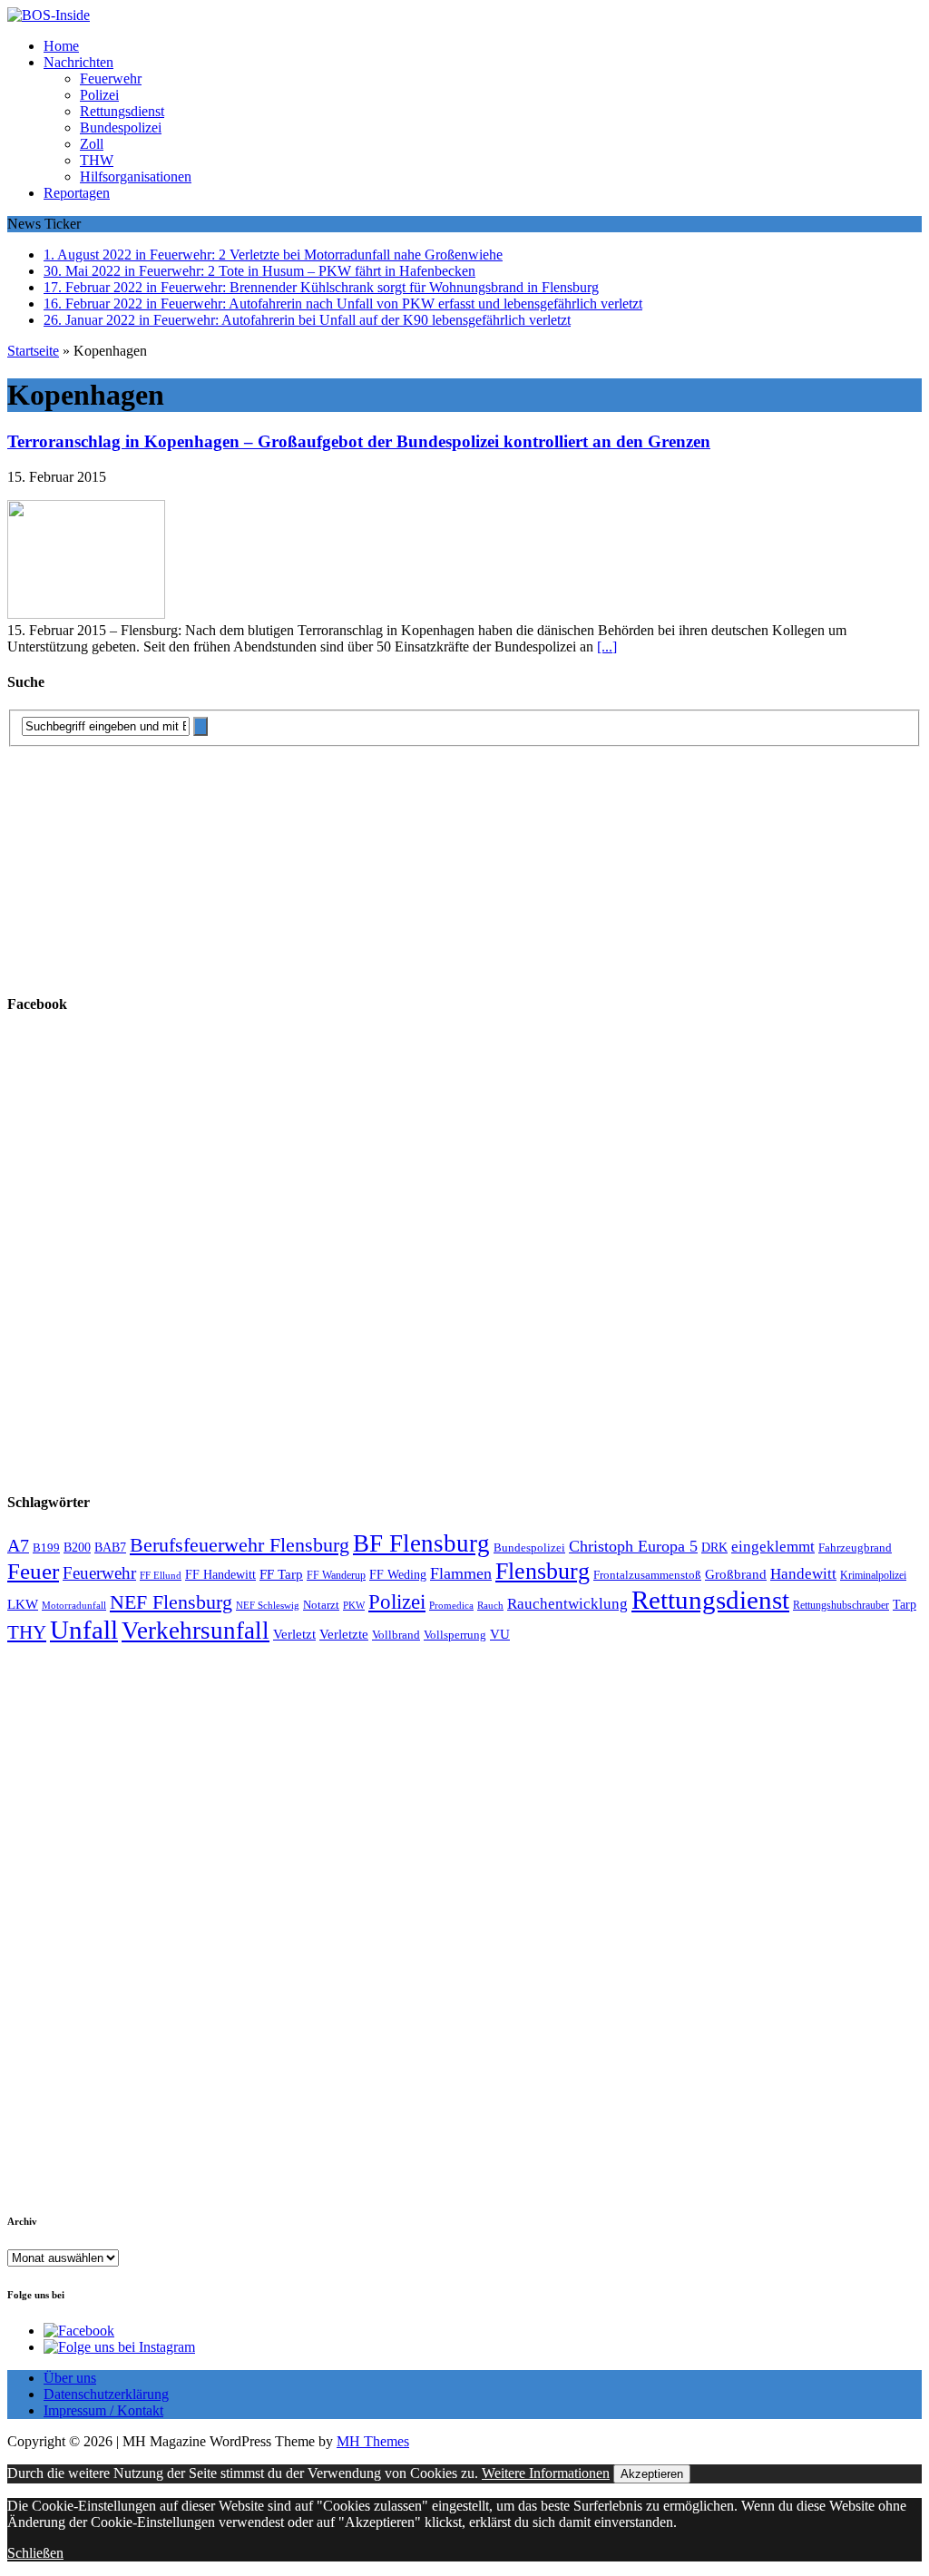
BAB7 (110, 1548)
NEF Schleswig (268, 1606)
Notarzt (321, 1605)
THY (27, 1632)
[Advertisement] (143, 860)
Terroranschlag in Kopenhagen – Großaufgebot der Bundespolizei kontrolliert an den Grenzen (359, 441)
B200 (77, 1547)
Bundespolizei (121, 127)
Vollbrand (396, 1635)
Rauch (490, 1606)
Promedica (451, 1605)
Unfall (84, 1630)
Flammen (461, 1573)
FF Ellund (161, 1576)
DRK (714, 1548)
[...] (607, 646)
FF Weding (398, 1575)
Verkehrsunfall (196, 1631)
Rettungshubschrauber (841, 1606)
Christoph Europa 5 (633, 1546)
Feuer (33, 1571)
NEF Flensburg (171, 1602)
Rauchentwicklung (567, 1604)
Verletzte (344, 1634)
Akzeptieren (652, 2474)
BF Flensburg (421, 1543)
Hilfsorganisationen (136, 176)
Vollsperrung (455, 1635)
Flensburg (543, 1571)
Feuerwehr (111, 78)
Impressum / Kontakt (103, 2410)
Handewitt (803, 1574)
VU (500, 1634)
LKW (23, 1604)
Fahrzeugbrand (855, 1548)
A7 (18, 1545)
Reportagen (77, 193)
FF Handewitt (220, 1575)
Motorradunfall (74, 1606)
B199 (46, 1548)
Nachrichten (78, 62)
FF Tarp (281, 1574)
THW (97, 160)
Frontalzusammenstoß (647, 1575)
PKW (354, 1605)
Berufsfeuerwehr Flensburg (240, 1545)
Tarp (905, 1604)
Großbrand (736, 1574)
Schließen (35, 2553)
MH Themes (373, 2441)
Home (61, 46)
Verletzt (294, 1634)
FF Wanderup (336, 1576)
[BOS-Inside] (464, 15)
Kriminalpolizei (873, 1575)
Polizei (99, 95)
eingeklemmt (773, 1547)
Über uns (70, 2378)
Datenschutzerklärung (106, 2394)
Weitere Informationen (546, 2473)
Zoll (92, 144)
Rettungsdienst (122, 111)
